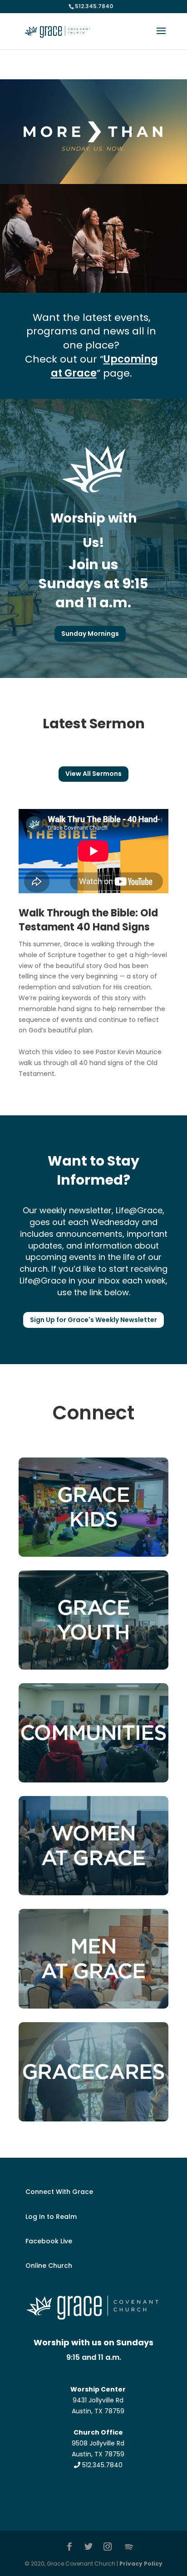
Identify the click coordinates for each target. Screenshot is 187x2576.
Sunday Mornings (90, 634)
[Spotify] (129, 2547)
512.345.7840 (101, 2465)
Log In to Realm (51, 2217)
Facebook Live (49, 2241)
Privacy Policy (141, 2564)
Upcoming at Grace (104, 366)
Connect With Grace (59, 2192)
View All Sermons (93, 774)
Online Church (49, 2266)
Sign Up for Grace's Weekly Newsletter (93, 1320)
